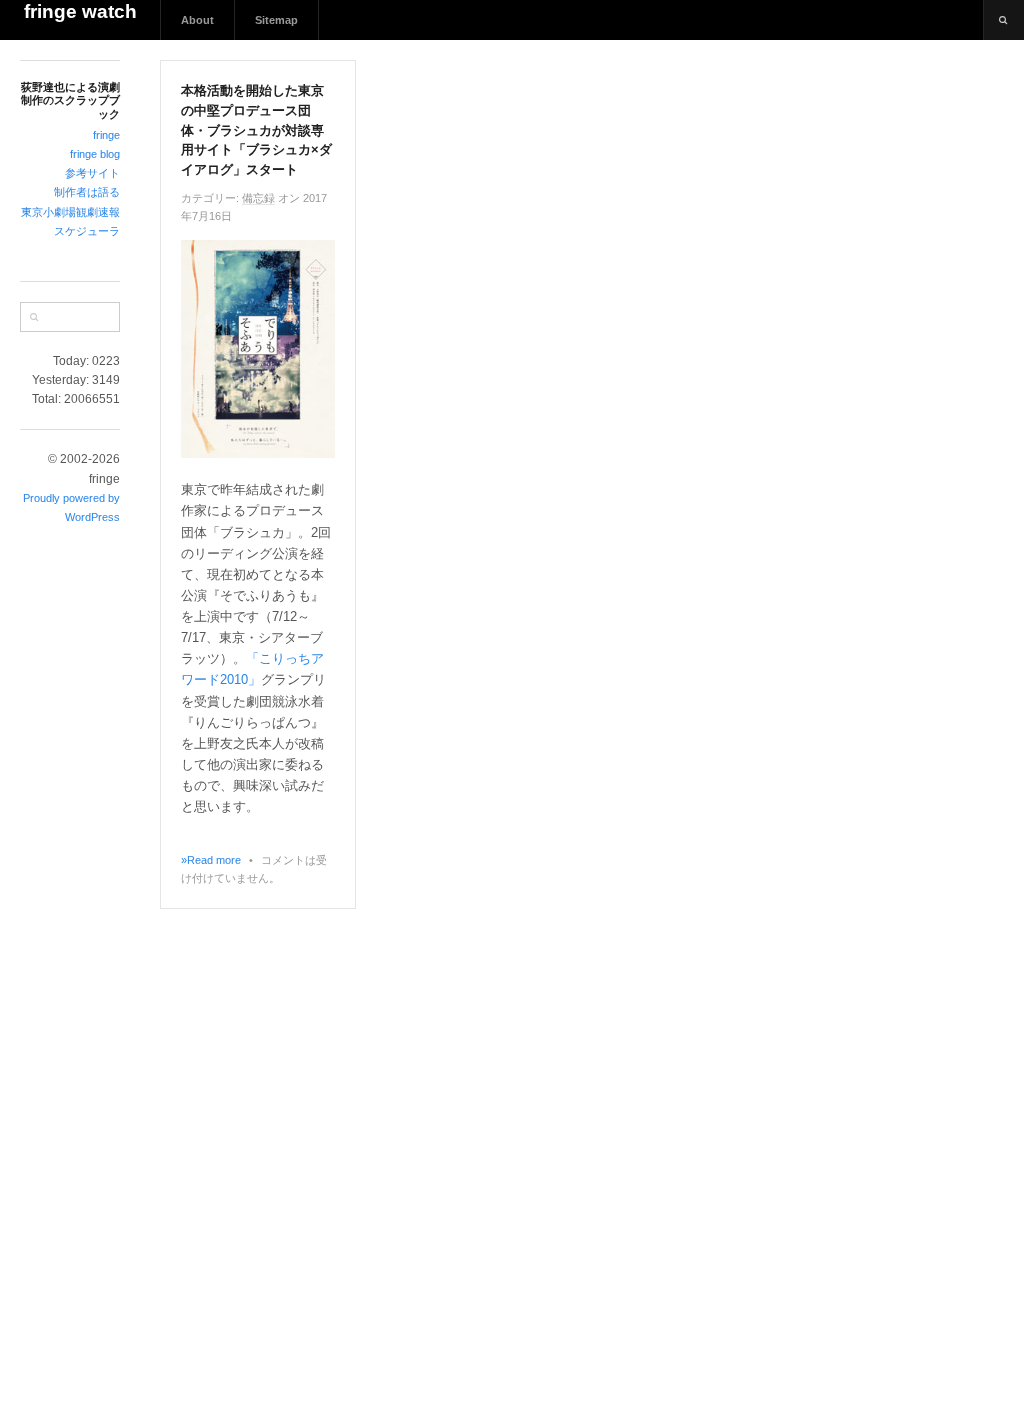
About (197, 20)
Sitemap (276, 20)
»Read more (211, 860)
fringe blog (95, 154)
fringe (106, 135)
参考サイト (92, 173)
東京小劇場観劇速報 (70, 212)
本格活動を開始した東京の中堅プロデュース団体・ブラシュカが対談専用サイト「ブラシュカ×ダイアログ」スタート (256, 130)
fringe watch (80, 11)
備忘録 (258, 198)
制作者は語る (87, 192)
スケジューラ (87, 231)
